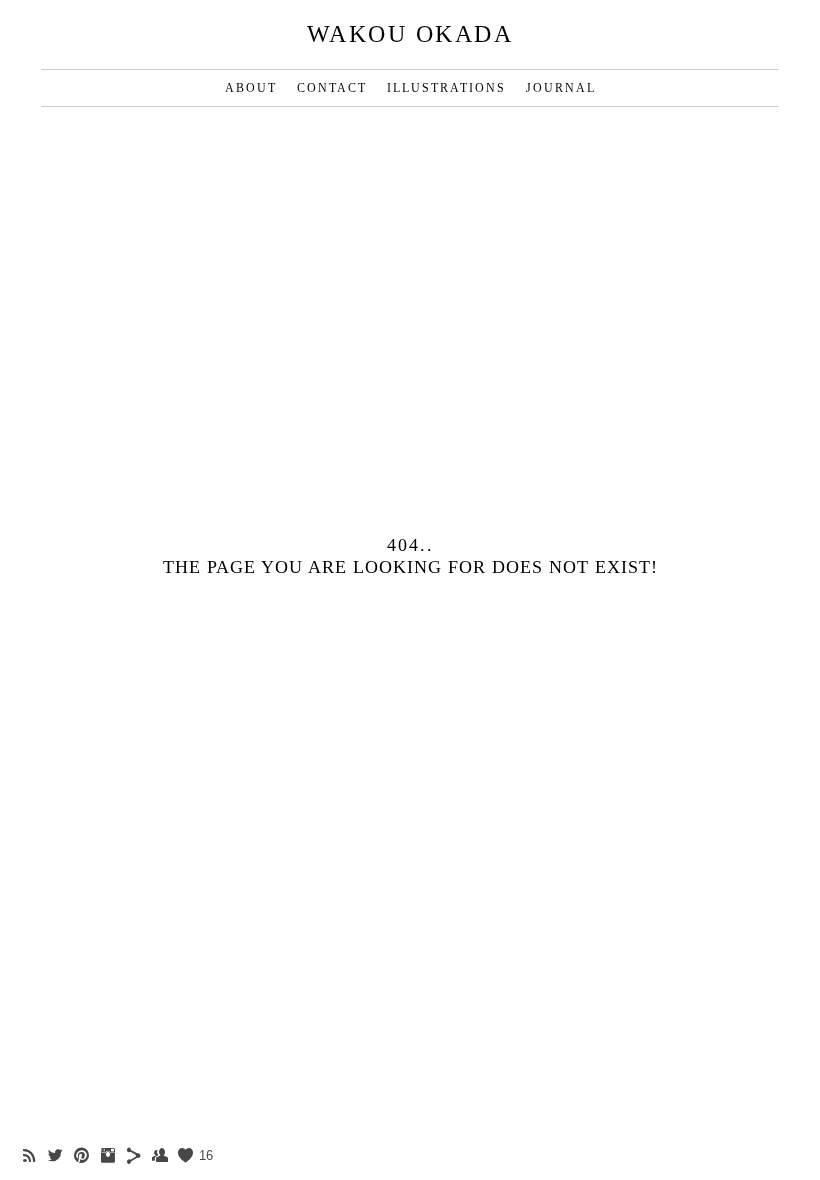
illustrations (446, 88)
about (251, 88)
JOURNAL (561, 88)
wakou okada (410, 34)
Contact (332, 88)
